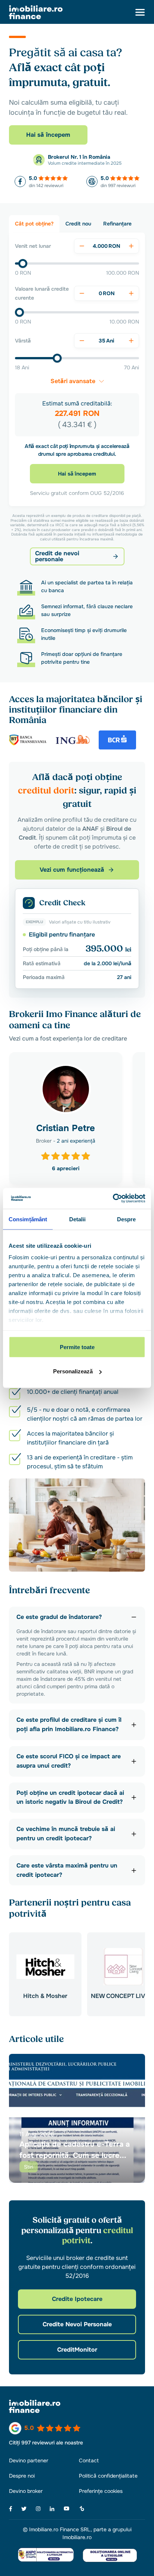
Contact (89, 2460)
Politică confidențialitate (108, 2476)
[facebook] (11, 2509)
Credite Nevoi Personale (77, 2324)
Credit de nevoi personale (57, 556)
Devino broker (26, 2491)
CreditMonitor (77, 2350)
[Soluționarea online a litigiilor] (110, 2555)
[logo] (36, 12)
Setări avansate (73, 381)
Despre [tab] (127, 1219)
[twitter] (24, 2509)
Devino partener (29, 2460)
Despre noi (22, 2476)
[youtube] (67, 2509)
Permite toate (77, 1347)
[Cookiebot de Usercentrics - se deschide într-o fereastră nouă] (113, 1199)
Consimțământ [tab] (28, 1219)
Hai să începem (48, 135)
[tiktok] (82, 2509)
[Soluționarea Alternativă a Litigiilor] (46, 2555)
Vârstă (23, 341)
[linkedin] (52, 2509)
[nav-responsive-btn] (140, 12)
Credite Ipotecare (77, 2299)
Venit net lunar (33, 246)
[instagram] (38, 2509)
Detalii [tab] (78, 1219)
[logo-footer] (77, 2406)
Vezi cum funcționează (72, 870)
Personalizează (73, 1371)
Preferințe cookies (101, 2491)
